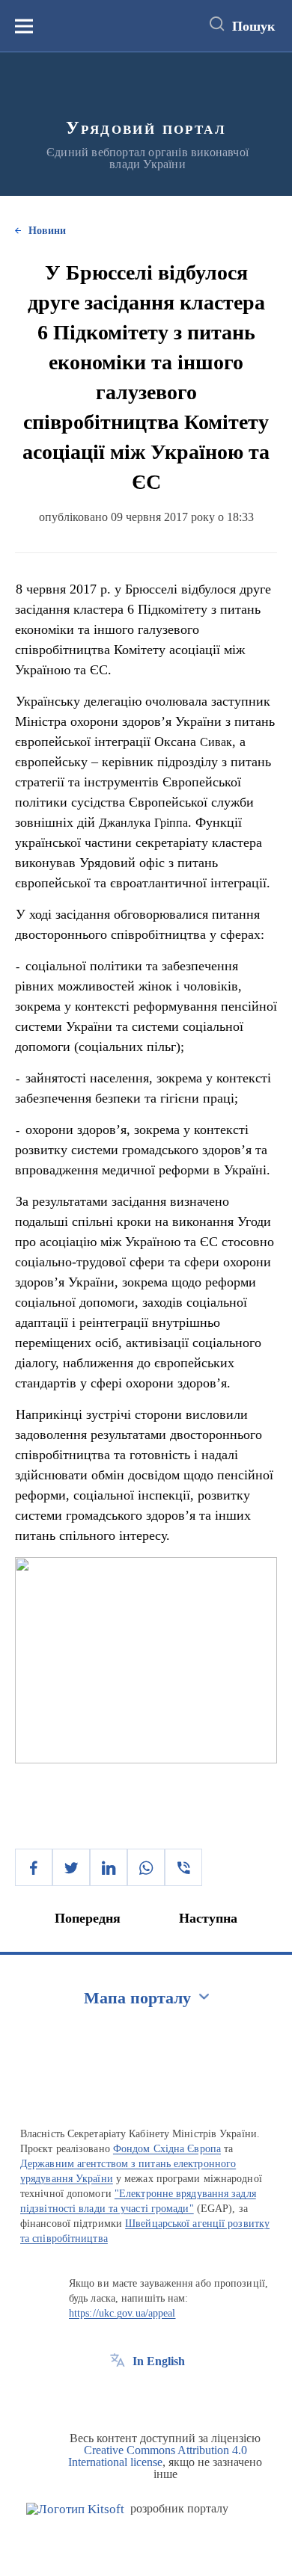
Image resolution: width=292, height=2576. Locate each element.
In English (159, 2361)
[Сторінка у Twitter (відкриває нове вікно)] (145, 2395)
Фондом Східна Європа (167, 2149)
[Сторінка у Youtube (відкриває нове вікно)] (173, 2395)
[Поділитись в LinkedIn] (109, 1867)
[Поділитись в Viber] (183, 1867)
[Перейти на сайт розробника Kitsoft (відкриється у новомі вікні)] (75, 2509)
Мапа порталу (137, 1998)
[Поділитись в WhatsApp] (146, 1867)
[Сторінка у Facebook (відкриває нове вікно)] (118, 2395)
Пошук (253, 26)
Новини (47, 231)
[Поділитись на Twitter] (71, 1867)
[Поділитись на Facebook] (34, 1867)
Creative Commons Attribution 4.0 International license (158, 2456)
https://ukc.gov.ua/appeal (122, 2313)
